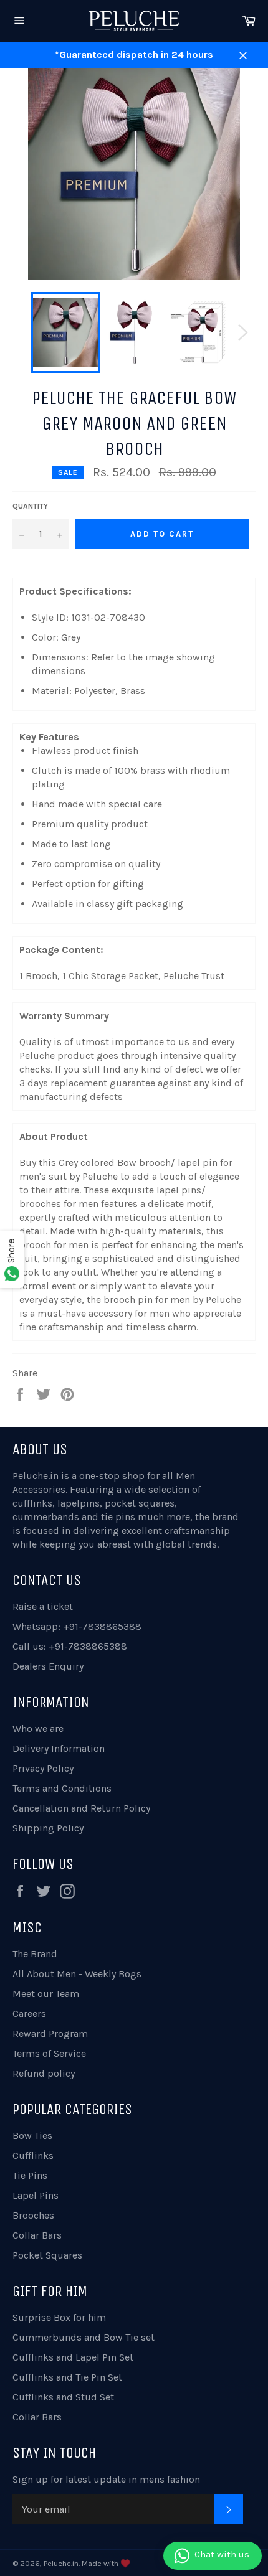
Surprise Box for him (59, 2317)
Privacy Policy (43, 1768)
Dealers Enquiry (48, 1666)
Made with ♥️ (106, 2563)
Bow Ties (32, 2136)
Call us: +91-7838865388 (70, 1646)
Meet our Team (46, 1994)
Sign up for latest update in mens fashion (106, 2479)
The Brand (35, 1954)
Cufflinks (33, 2155)
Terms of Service (49, 2053)
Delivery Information (59, 1748)
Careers (29, 2014)
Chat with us (222, 2554)
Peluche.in (36, 1476)
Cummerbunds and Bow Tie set (84, 2337)
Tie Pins (30, 2175)
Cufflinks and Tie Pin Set (67, 2377)
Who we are (38, 1728)
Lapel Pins (36, 2195)
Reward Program (50, 2033)
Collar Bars (37, 2235)
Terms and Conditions (62, 1788)
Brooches (33, 2215)
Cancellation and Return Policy (81, 1808)
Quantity (30, 506)
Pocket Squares (47, 2255)
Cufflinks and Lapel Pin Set (73, 2357)
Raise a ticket (43, 1606)
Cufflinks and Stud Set (63, 2397)
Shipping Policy (48, 1828)
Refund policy (44, 2073)
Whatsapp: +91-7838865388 (77, 1626)
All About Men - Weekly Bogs (77, 1974)
